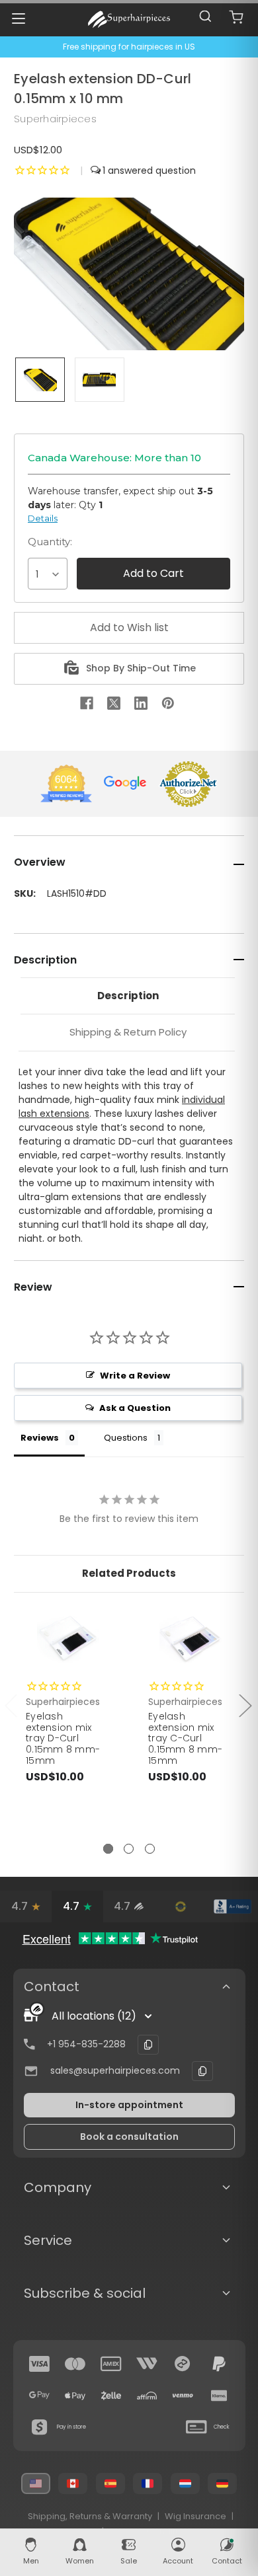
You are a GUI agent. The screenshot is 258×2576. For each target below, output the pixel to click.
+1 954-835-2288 (86, 2044)
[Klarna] (219, 2396)
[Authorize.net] (181, 1907)
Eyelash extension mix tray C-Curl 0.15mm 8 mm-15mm (185, 1738)
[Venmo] (183, 2396)
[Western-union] (147, 2364)
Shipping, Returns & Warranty (90, 2516)
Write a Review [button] (135, 1376)
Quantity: (50, 542)
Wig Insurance (195, 2516)
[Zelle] (111, 2396)
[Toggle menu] (18, 18)
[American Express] (111, 2364)
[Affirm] (147, 2396)
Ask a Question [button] (135, 1408)
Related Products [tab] (129, 1573)
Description (128, 996)
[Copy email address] (202, 2071)
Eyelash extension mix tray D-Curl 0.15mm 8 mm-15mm (63, 1738)
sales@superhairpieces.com (115, 2070)
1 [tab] (108, 1849)
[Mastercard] (75, 2364)
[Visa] (40, 2364)
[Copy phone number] (148, 2045)
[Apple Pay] (75, 2396)
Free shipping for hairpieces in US (129, 47)
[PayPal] (219, 2364)
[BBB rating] (232, 1907)
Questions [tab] (126, 1438)
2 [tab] (129, 1849)
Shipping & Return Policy (128, 1032)
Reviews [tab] (40, 1438)
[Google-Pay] (40, 2396)
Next (245, 1705)
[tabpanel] (68, 1725)
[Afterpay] (183, 2364)
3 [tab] (150, 1849)
